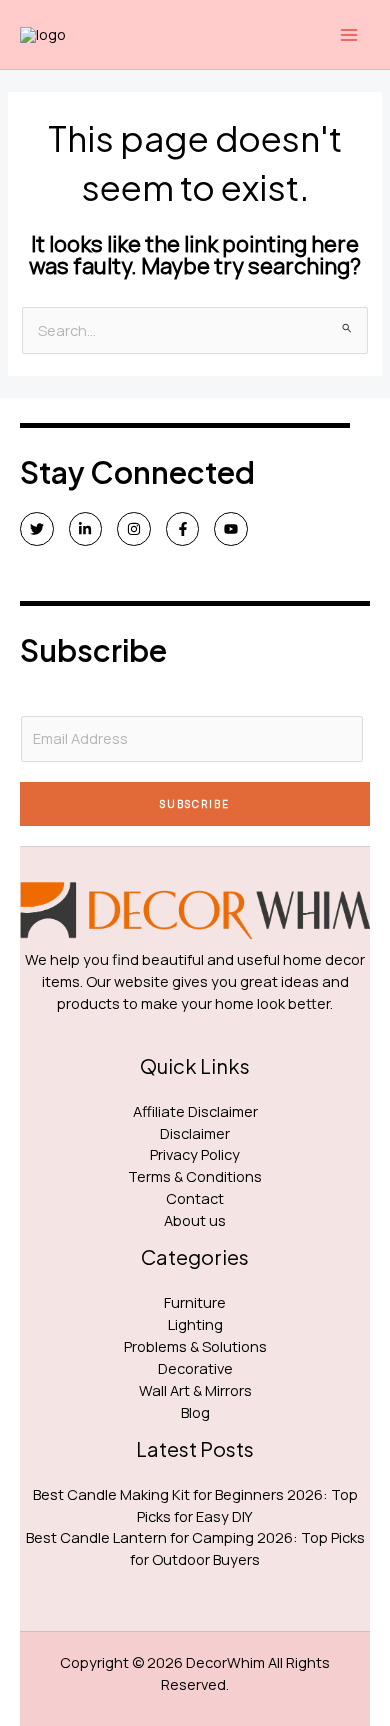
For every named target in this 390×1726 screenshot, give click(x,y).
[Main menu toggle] (349, 35)
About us (195, 1220)
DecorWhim (225, 1662)
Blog (195, 1412)
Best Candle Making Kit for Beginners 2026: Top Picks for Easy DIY (195, 1505)
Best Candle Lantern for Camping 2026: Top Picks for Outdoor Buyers (195, 1548)
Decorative (195, 1368)
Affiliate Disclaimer (195, 1111)
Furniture (195, 1302)
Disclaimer (195, 1133)
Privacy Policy (195, 1154)
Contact (195, 1198)
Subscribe (195, 804)
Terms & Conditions (195, 1176)
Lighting (195, 1324)
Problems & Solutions (195, 1346)
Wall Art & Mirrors (195, 1390)
